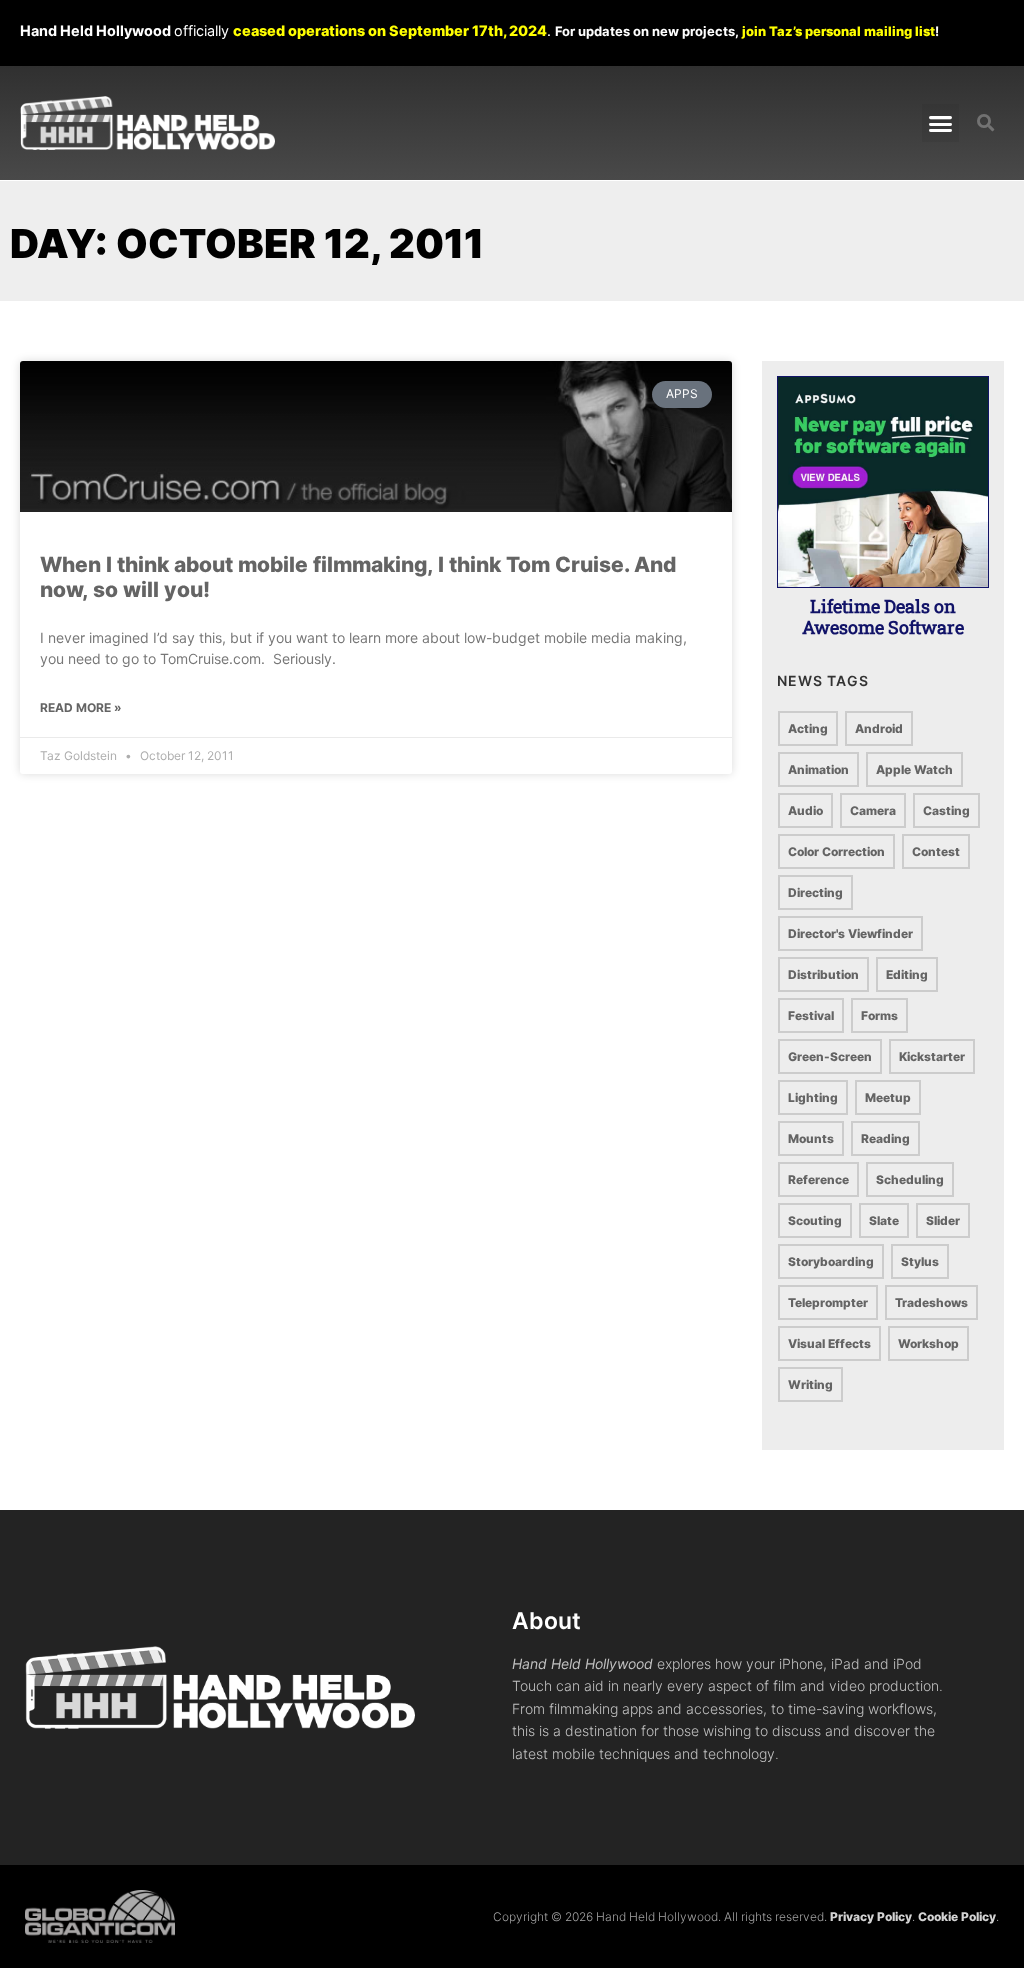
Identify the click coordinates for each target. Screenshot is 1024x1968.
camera (873, 810)
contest (936, 851)
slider (943, 1220)
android (879, 728)
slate (884, 1220)
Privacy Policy (871, 1916)
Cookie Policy (957, 1916)
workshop (928, 1343)
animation (818, 769)
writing (810, 1384)
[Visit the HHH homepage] (268, 1687)
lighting (813, 1097)
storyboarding (831, 1261)
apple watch (914, 769)
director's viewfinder (850, 933)
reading (885, 1138)
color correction (836, 851)
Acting (808, 728)
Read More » (81, 707)
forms (879, 1015)
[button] (941, 123)
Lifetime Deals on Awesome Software (883, 617)
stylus (920, 1261)
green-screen (830, 1056)
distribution (823, 974)
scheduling (910, 1179)
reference (818, 1179)
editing (907, 974)
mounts (811, 1138)
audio (805, 810)
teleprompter (828, 1302)
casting (946, 810)
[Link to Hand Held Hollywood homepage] (147, 123)
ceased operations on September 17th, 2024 (390, 30)
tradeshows (931, 1302)
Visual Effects (829, 1343)
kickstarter (932, 1056)
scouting (815, 1220)
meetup (888, 1097)
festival (811, 1015)
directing (815, 892)
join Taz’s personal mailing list (838, 31)
